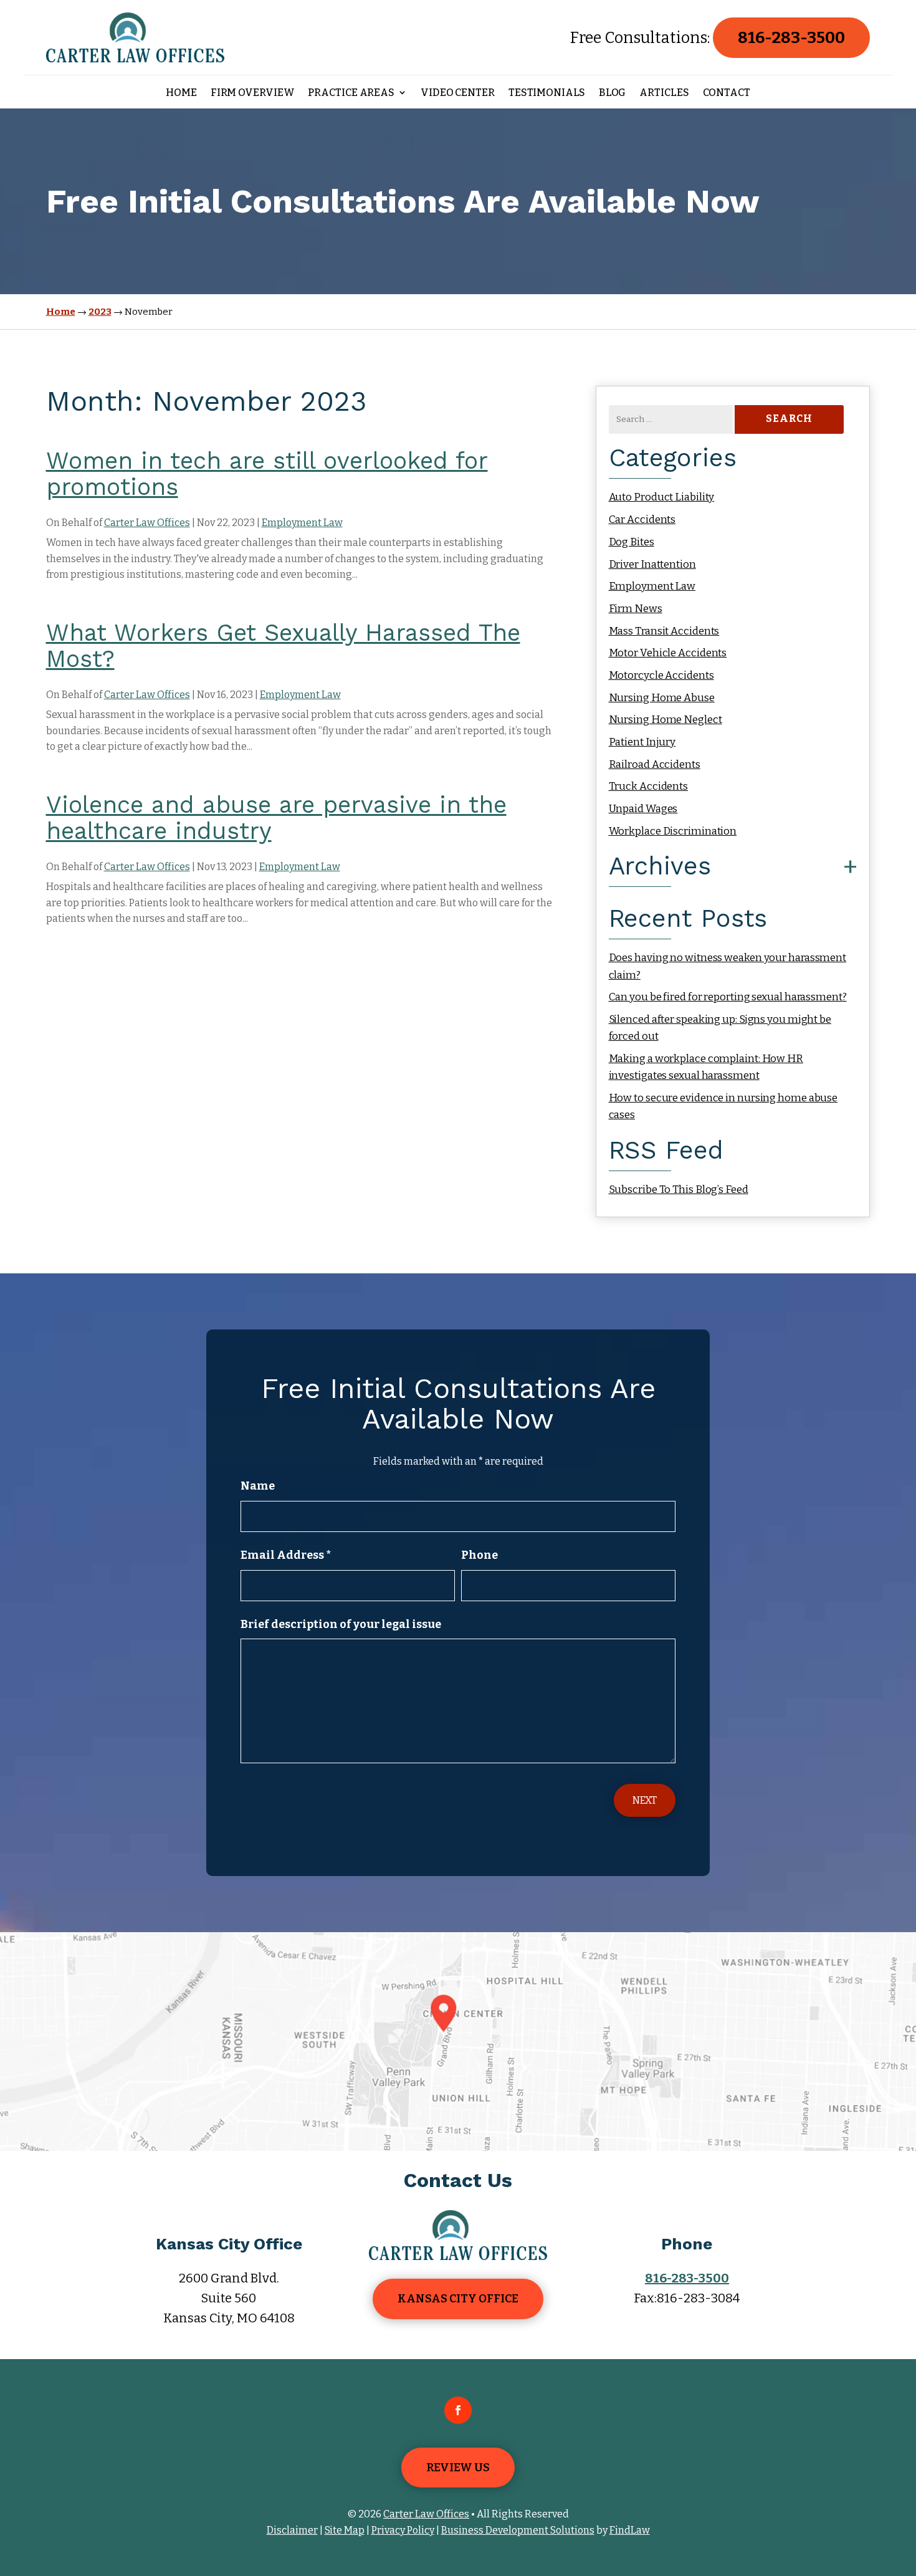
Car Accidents (642, 520)
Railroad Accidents (655, 764)
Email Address (286, 1555)
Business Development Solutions (518, 2530)
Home (181, 93)
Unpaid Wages (643, 809)
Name (258, 1486)
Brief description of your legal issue (341, 1624)
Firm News (636, 609)
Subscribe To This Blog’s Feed (679, 1190)
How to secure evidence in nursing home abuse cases (723, 1106)
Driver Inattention (652, 564)
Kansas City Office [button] (458, 2299)
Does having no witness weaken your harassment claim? (728, 966)
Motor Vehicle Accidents (668, 653)
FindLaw (630, 2530)
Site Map (345, 2530)
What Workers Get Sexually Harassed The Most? (283, 646)
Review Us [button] (458, 2468)
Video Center (458, 93)
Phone (479, 1555)
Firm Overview (253, 93)
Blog (613, 93)
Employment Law (302, 523)
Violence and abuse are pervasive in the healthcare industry (276, 818)
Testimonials (547, 93)
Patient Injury (642, 742)
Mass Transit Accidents (664, 631)
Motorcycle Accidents (661, 675)
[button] (904, 2486)
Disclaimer (292, 2530)
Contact (727, 93)
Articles (664, 93)
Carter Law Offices (147, 523)
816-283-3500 (791, 38)
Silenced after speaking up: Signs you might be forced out (720, 1028)
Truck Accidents (649, 786)
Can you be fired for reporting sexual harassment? (728, 997)
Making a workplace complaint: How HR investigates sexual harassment (706, 1067)
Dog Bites (632, 542)
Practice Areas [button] (351, 93)
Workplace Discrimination (673, 831)
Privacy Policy (403, 2530)
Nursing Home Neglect (666, 720)
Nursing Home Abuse (662, 698)
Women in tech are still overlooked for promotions (267, 474)
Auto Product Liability (662, 497)
